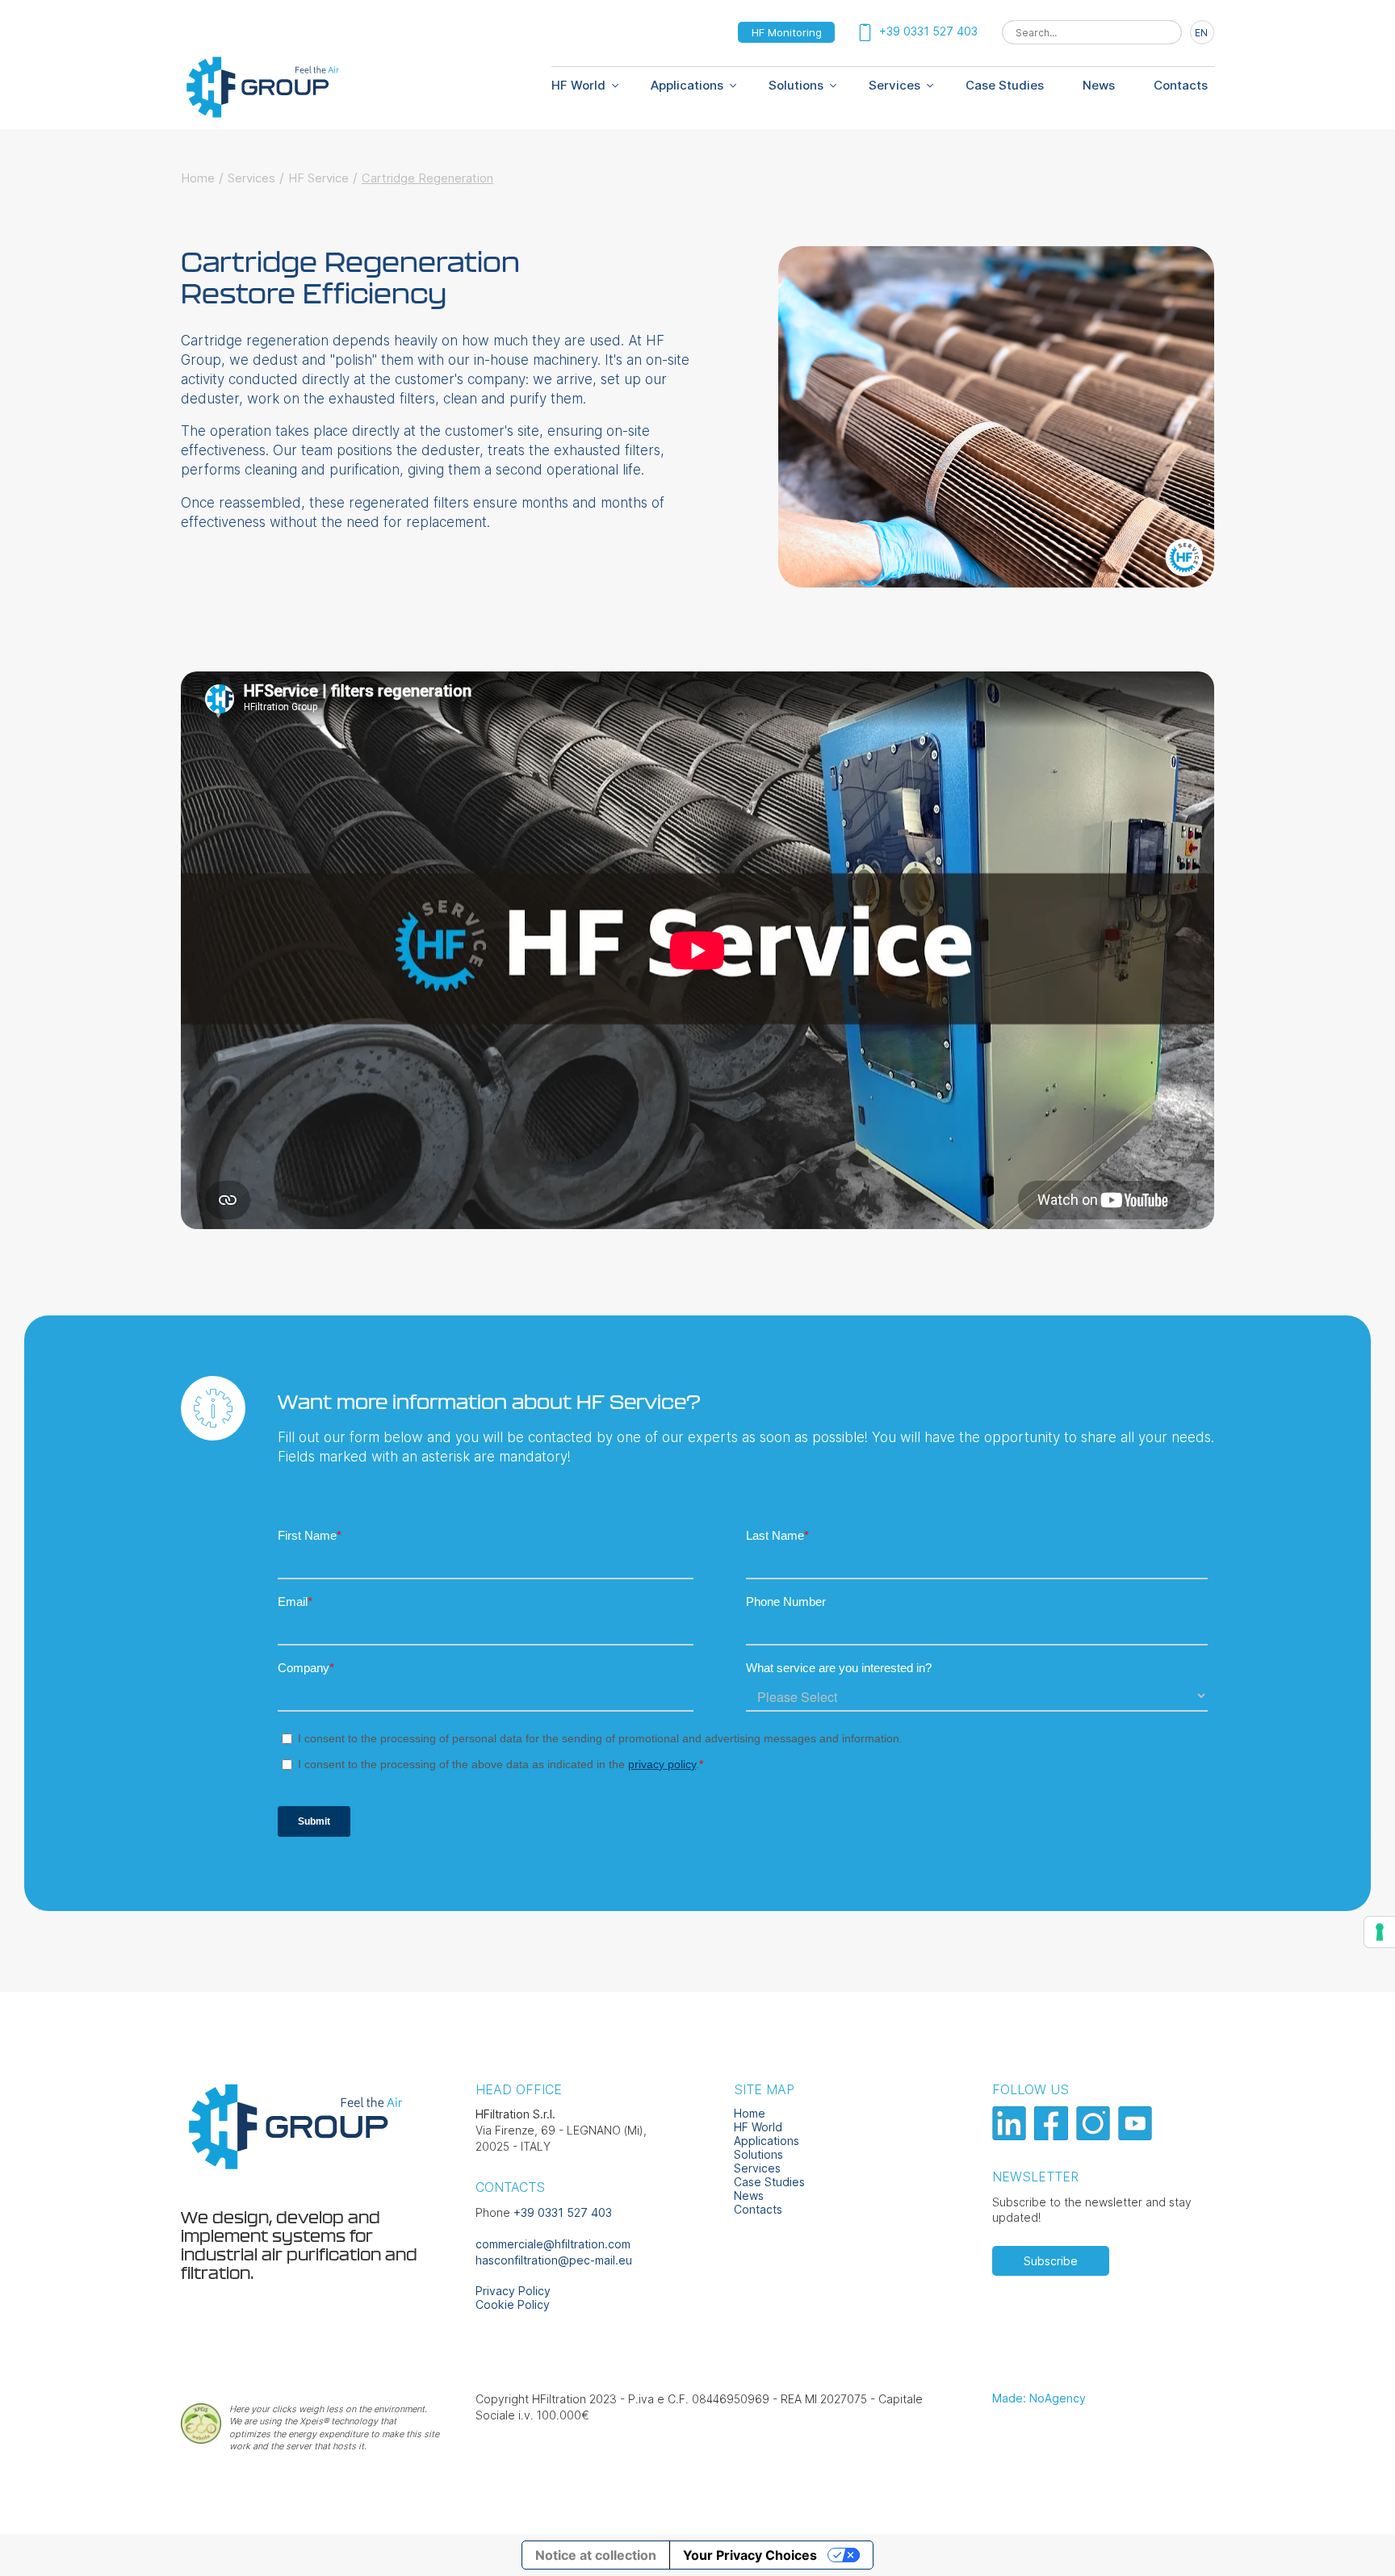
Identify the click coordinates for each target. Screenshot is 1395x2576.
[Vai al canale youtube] (1137, 2136)
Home (198, 178)
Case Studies (1005, 85)
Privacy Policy (513, 2291)
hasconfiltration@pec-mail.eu (554, 2260)
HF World (758, 2127)
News (1099, 85)
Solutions (796, 85)
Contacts (1181, 85)
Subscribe (1051, 2261)
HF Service (318, 178)
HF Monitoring (787, 32)
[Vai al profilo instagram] (1095, 2136)
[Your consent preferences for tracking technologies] (1380, 1932)
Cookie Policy (513, 2304)
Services (894, 85)
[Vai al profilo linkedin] (1011, 2136)
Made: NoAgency (1039, 2398)
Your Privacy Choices (750, 2555)
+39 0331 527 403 (563, 2212)
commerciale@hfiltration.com (553, 2244)
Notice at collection (596, 2555)
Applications (687, 85)
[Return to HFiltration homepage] (262, 115)
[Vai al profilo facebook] (1053, 2136)
